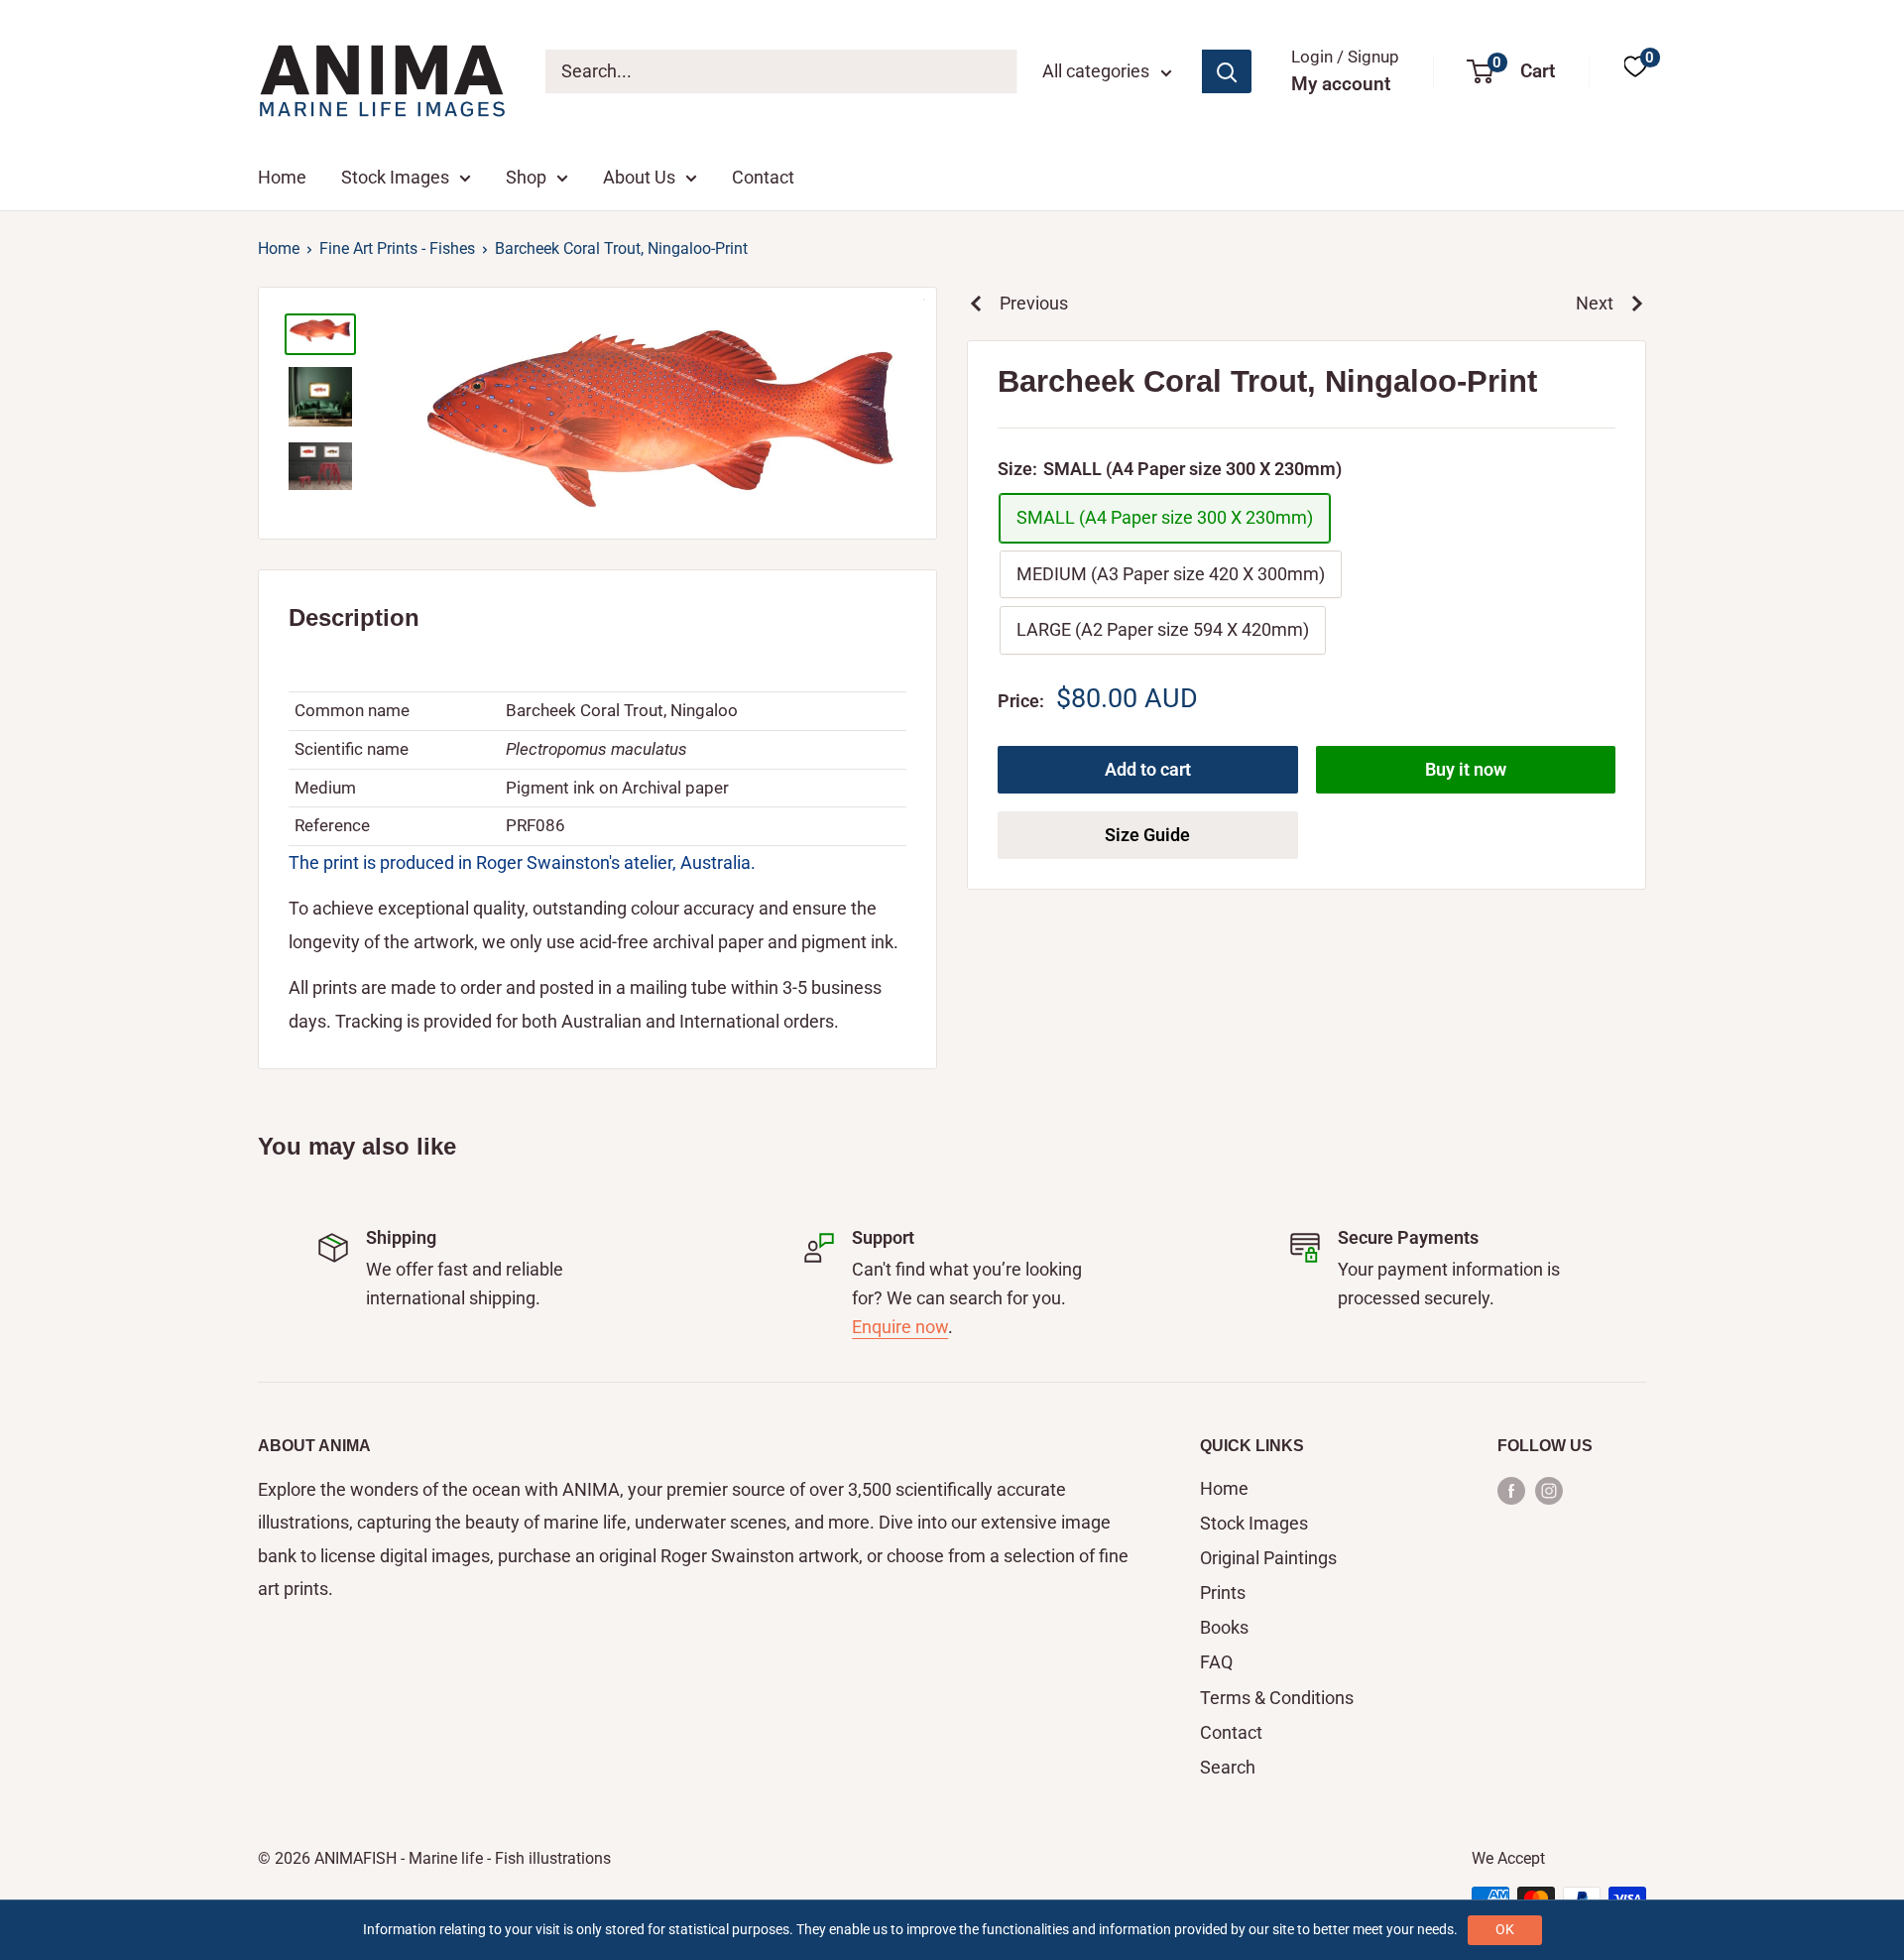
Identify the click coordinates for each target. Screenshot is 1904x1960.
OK (1505, 1929)
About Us (639, 177)
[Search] (1227, 71)
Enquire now (900, 1327)
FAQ (1216, 1662)
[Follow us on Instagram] (1549, 1490)
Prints (1223, 1592)
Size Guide (1147, 834)
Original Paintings (1268, 1558)
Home (282, 177)
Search (1228, 1767)
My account (1341, 84)
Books (1224, 1627)
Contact (763, 177)
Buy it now (1466, 768)
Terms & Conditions (1277, 1698)
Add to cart (1148, 768)
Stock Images (395, 177)
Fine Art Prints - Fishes (397, 248)
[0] (1635, 71)
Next (1595, 303)
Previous (1034, 303)
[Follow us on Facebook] (1511, 1490)
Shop (526, 177)
